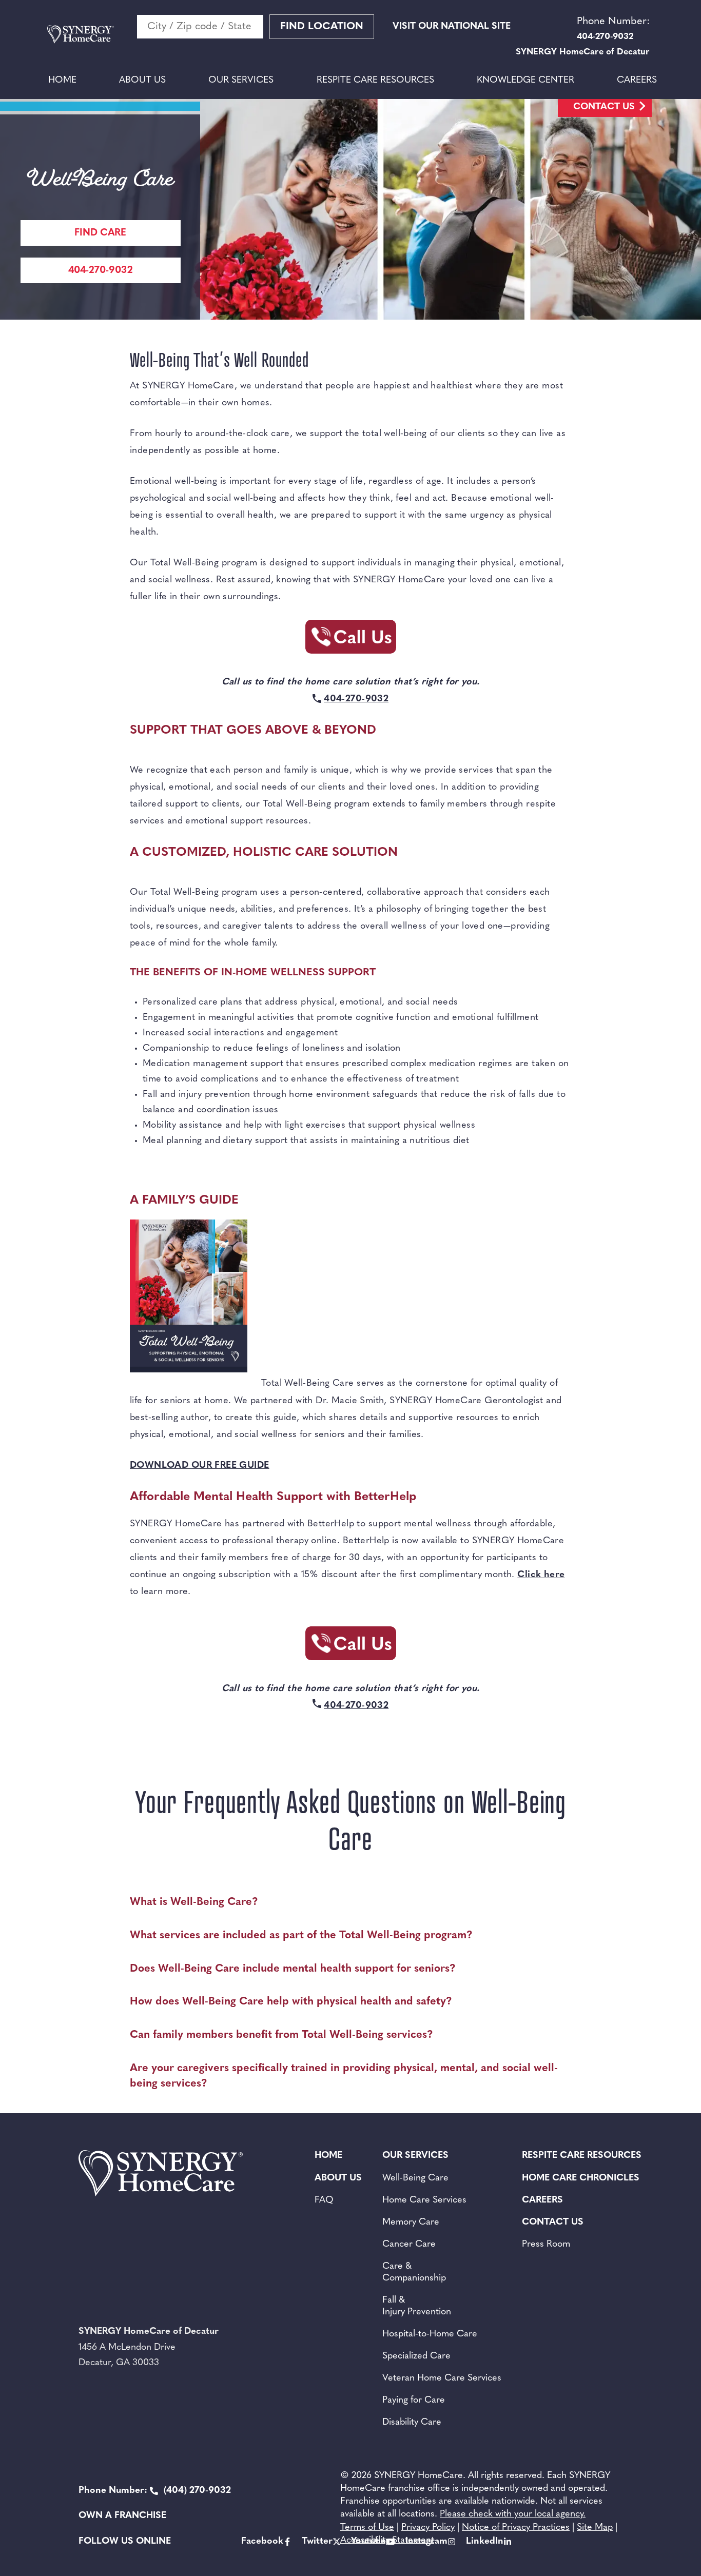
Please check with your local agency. (513, 2514)
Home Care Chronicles (581, 2178)
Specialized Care (416, 2356)
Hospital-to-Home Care (430, 2334)
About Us (142, 81)
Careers (637, 81)
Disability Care (412, 2423)
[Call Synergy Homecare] (350, 640)
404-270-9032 (101, 271)
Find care (100, 233)
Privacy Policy (428, 2528)
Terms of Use (367, 2528)
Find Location (322, 27)
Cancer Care (409, 2245)
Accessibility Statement (387, 2541)
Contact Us (604, 107)
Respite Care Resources (375, 81)
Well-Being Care (415, 2178)
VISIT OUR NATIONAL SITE (452, 27)
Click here (541, 1575)
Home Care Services (424, 2200)
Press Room (546, 2245)
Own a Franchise (122, 2516)
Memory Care (411, 2223)
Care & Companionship (414, 2273)
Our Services (241, 81)
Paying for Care (414, 2401)
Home (62, 81)
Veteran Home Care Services (442, 2378)
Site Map (595, 2528)
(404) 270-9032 (155, 2491)
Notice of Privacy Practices (516, 2528)
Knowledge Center (525, 81)
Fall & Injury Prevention (417, 2306)
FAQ (324, 2200)
